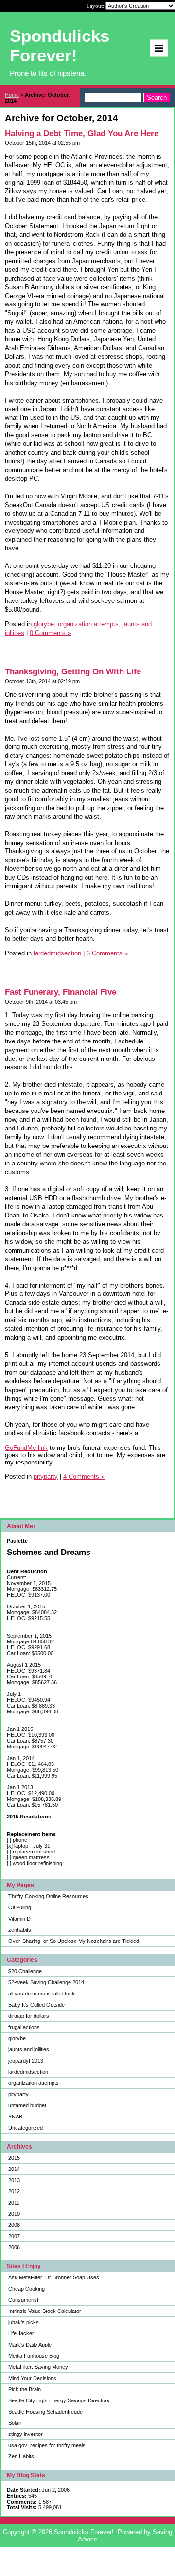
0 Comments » (50, 633)
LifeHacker (21, 2333)
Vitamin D (19, 1919)
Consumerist (23, 2300)
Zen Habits (21, 2456)
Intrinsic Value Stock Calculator (45, 2311)
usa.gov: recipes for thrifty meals (47, 2445)
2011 (14, 2203)
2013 (14, 2180)
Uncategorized (26, 2128)
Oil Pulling (20, 1907)
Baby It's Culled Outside (36, 2005)
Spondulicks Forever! (84, 2532)
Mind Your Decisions (32, 2378)
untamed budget (27, 2105)
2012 (14, 2191)
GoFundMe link (26, 1448)
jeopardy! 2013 (26, 2061)
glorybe (17, 2038)
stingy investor (26, 2434)
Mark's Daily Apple (30, 2345)
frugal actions (24, 2027)
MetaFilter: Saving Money (38, 2367)
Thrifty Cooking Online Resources (48, 1896)
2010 (14, 2214)
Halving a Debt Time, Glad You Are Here (82, 133)
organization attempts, (89, 624)
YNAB (15, 2117)
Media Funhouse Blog (34, 2356)
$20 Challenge (25, 1971)
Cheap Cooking (26, 2289)
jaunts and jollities (29, 2049)
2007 (14, 2236)
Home (12, 95)
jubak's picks (24, 2322)
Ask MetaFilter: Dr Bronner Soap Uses (54, 2277)
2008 (14, 2225)
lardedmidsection (28, 2072)
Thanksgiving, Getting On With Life (73, 672)
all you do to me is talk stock (42, 1994)
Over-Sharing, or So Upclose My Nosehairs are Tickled (74, 1941)
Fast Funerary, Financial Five (61, 992)
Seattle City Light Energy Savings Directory (59, 2400)
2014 (14, 2169)
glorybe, (45, 624)
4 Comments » (84, 1476)
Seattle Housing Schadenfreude (45, 2412)
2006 (14, 2247)
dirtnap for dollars (29, 2016)
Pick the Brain (25, 2389)
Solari (15, 2423)
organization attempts (34, 2083)
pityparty (18, 2094)
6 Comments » (107, 953)
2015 (14, 2158)
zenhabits (20, 1930)
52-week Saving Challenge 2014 (46, 1982)
